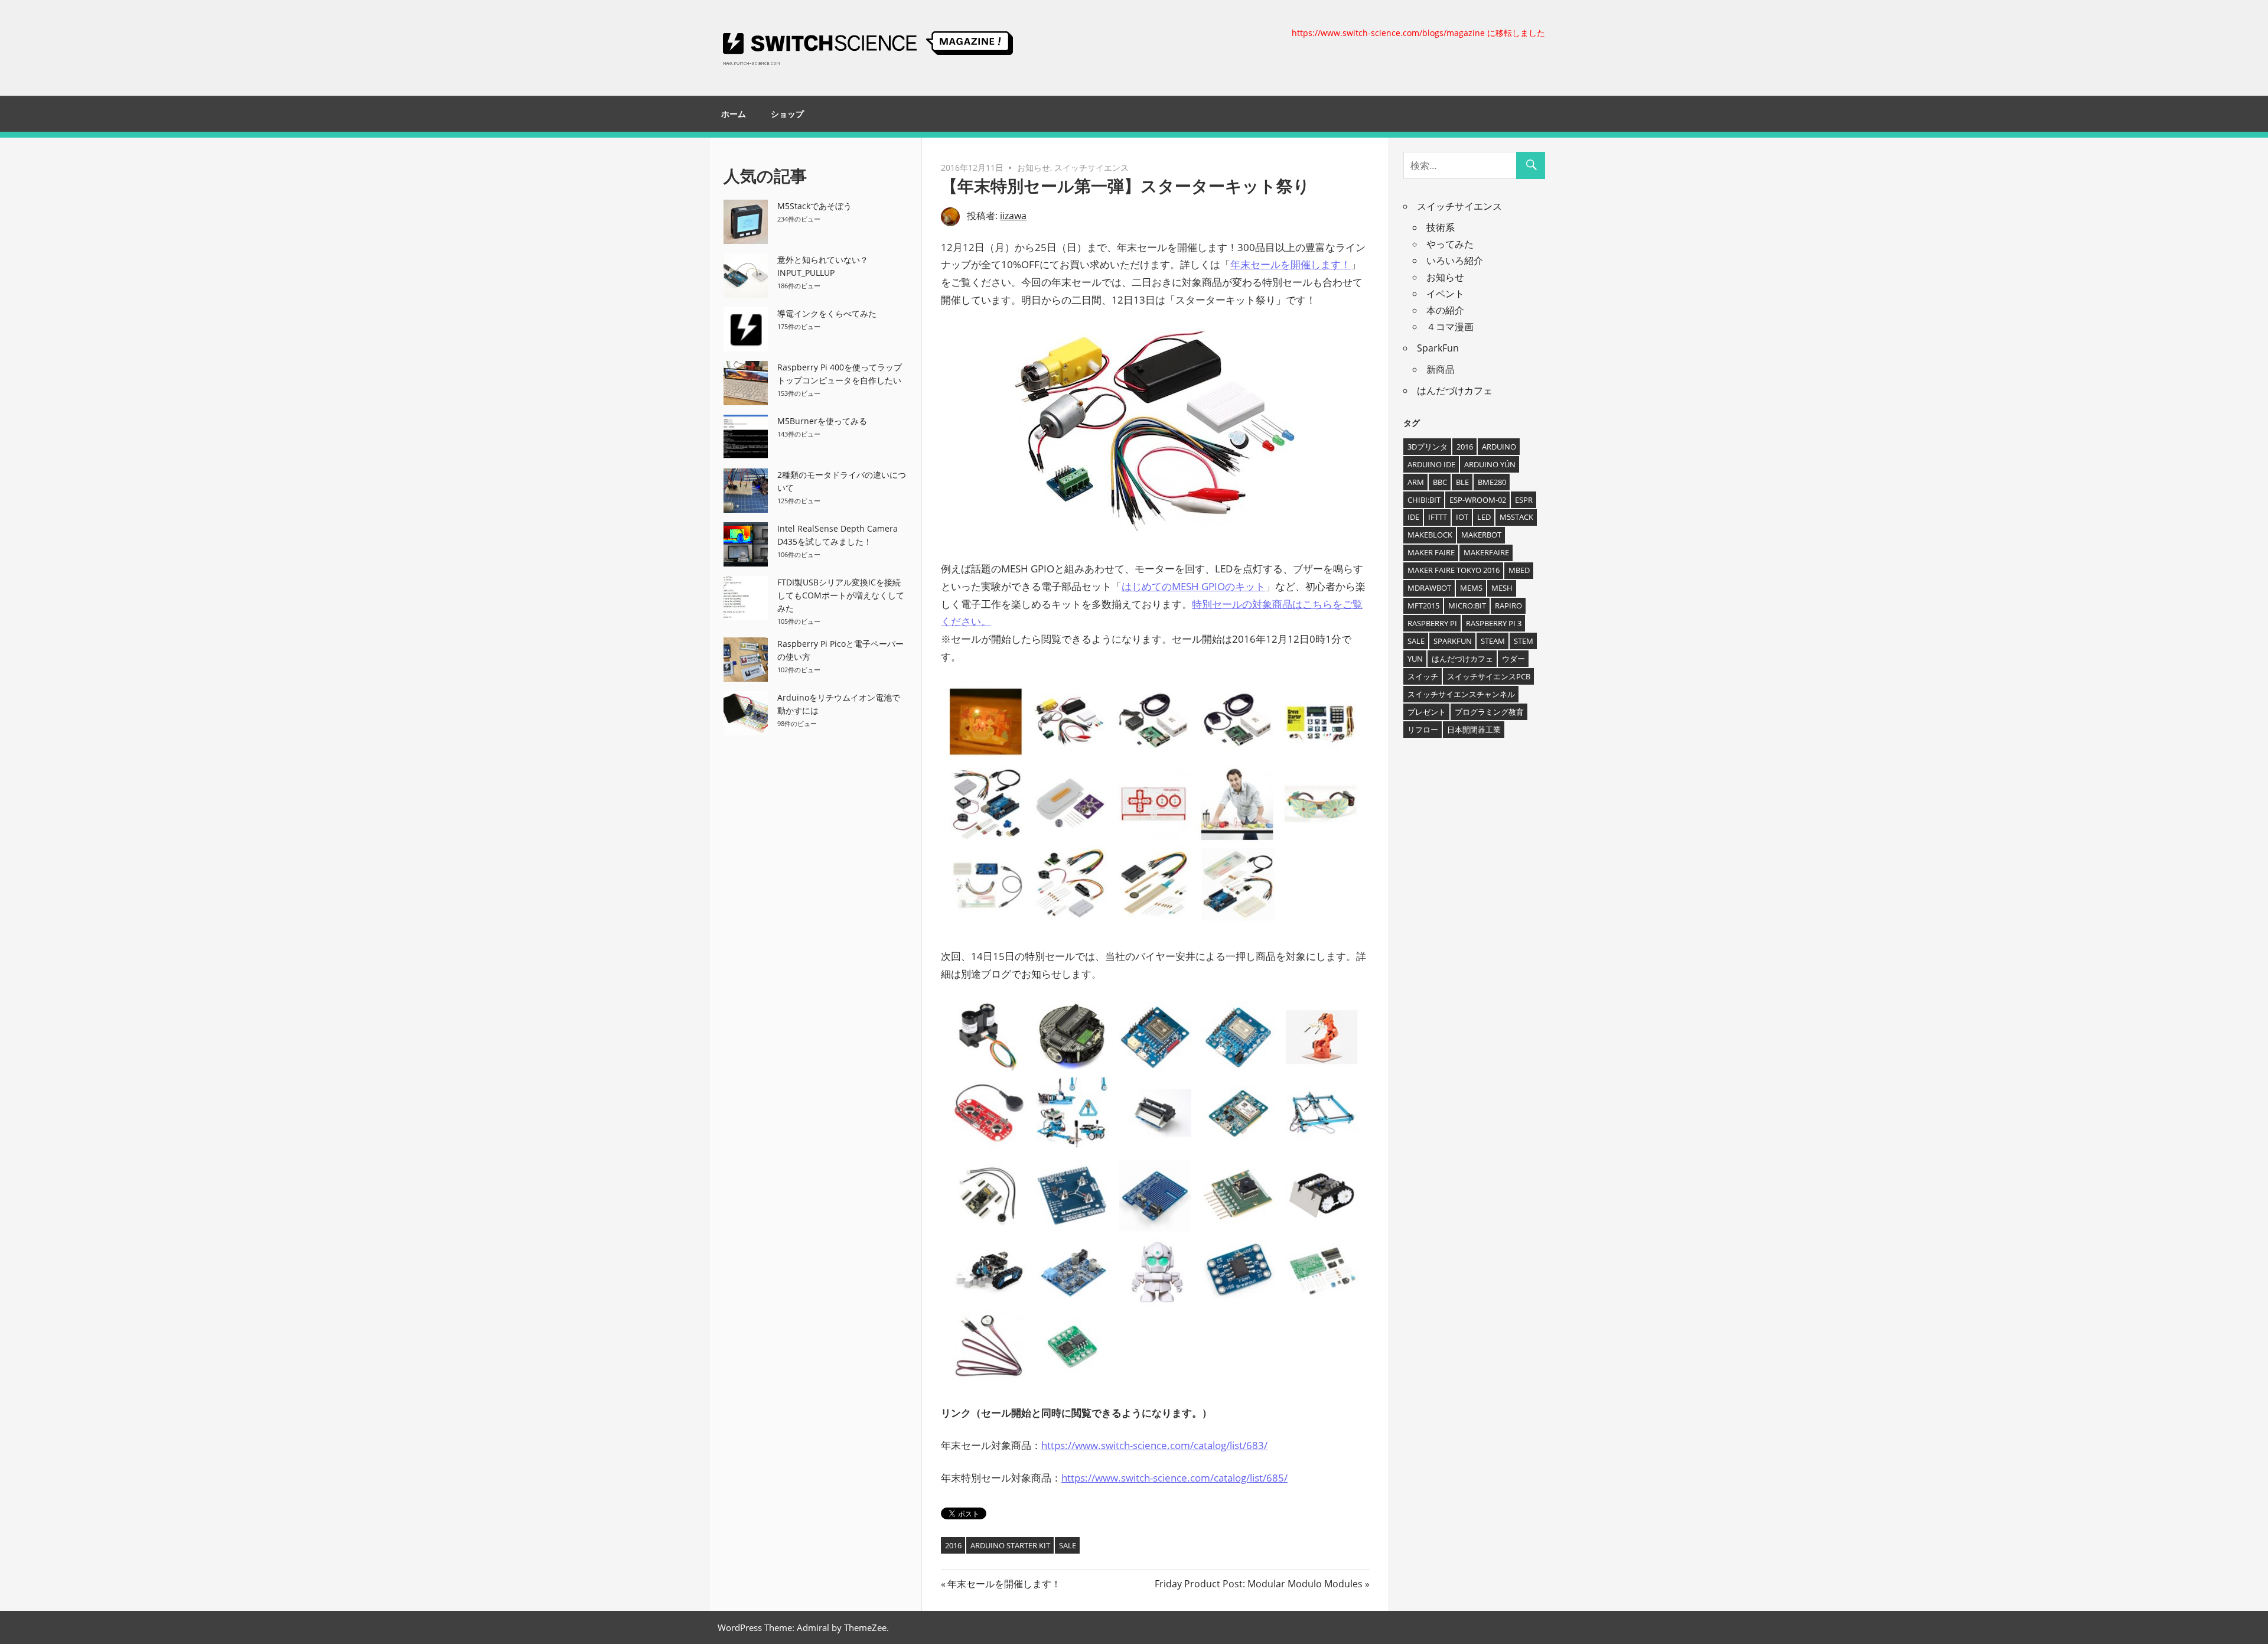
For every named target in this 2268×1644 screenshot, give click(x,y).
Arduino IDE (1431, 464)
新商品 (1441, 369)
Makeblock (1430, 535)
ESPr (1524, 500)
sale (1068, 1545)
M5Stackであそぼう (814, 206)
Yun (1415, 659)
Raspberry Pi (1432, 623)
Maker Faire (1431, 552)
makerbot (1481, 535)
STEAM (1493, 641)
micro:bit (1467, 605)
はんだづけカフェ (1455, 390)
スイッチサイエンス (1091, 167)
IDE (1413, 517)
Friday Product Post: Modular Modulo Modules (1259, 1584)
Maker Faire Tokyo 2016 (1454, 570)
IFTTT (1438, 517)
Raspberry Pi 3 (1494, 623)
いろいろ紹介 (1455, 261)
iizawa (1013, 216)
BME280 (1492, 482)
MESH (1502, 588)
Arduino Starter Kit (1010, 1545)
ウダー (1513, 659)
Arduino (1499, 447)
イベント (1445, 294)
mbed (1519, 570)
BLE (1462, 482)
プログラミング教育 (1489, 712)
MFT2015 (1423, 605)
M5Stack (1516, 517)
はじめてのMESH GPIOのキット (1193, 586)
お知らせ (1034, 167)
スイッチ (1423, 676)
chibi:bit (1424, 500)
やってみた (1450, 244)
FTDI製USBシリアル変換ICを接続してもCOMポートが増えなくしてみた (841, 595)
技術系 (1441, 227)
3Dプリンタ (1428, 447)
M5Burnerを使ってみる (822, 421)
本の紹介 (1445, 310)
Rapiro (1508, 605)
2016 (953, 1545)
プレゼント (1427, 712)
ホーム (734, 114)
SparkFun (1438, 348)
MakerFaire (1486, 552)
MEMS (1471, 588)
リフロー (1423, 730)
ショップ (787, 114)
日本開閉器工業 (1474, 730)
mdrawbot (1429, 588)
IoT (1462, 517)
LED (1484, 517)
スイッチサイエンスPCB (1489, 676)
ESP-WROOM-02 (1478, 500)
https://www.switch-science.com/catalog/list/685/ (1174, 1478)
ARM (1416, 482)
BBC (1440, 482)
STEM (1524, 641)
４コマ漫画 (1450, 327)
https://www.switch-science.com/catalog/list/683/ (1154, 1445)
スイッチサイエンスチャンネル (1461, 694)
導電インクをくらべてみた (827, 313)
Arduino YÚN (1490, 464)
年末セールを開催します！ (1291, 264)
